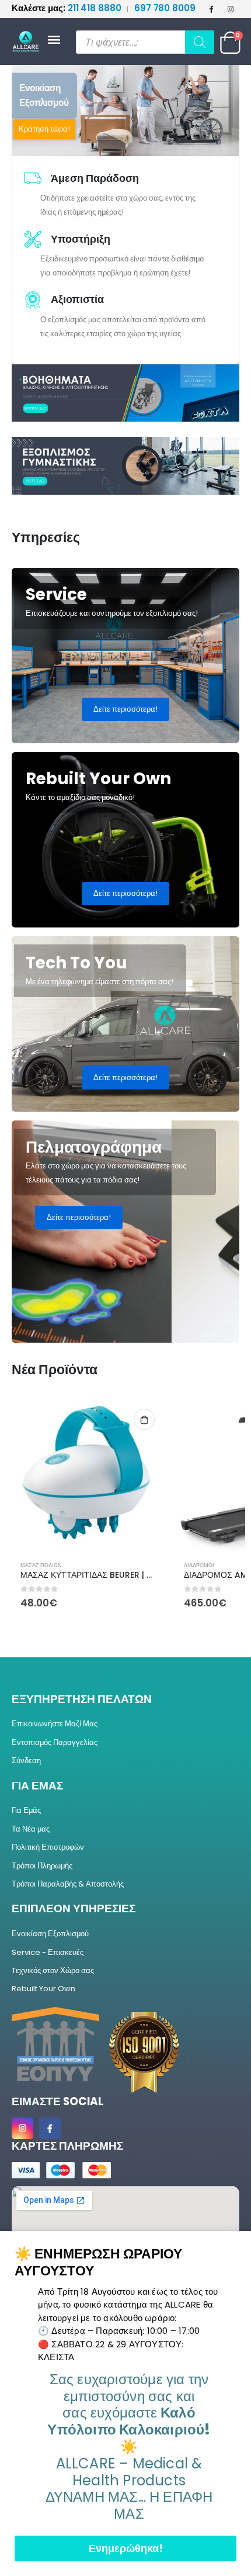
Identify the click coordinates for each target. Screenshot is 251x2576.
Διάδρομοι (199, 1565)
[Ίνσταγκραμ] (231, 9)
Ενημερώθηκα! (126, 2548)
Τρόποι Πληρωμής (42, 1866)
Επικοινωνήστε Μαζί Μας (55, 1724)
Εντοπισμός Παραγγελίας (55, 1742)
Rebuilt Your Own (43, 1989)
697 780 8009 (165, 8)
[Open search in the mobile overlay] (145, 42)
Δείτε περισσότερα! (125, 709)
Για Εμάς (26, 1810)
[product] (88, 1476)
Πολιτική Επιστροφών (48, 1847)
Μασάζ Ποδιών (41, 1565)
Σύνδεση (26, 1761)
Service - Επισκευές (48, 1952)
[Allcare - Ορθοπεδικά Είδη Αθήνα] (29, 42)
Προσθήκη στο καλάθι (144, 1419)
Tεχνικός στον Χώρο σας (53, 1970)
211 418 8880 (67, 8)
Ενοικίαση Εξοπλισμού (50, 1934)
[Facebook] (211, 9)
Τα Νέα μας (31, 1829)
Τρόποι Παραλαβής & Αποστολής (68, 1884)
